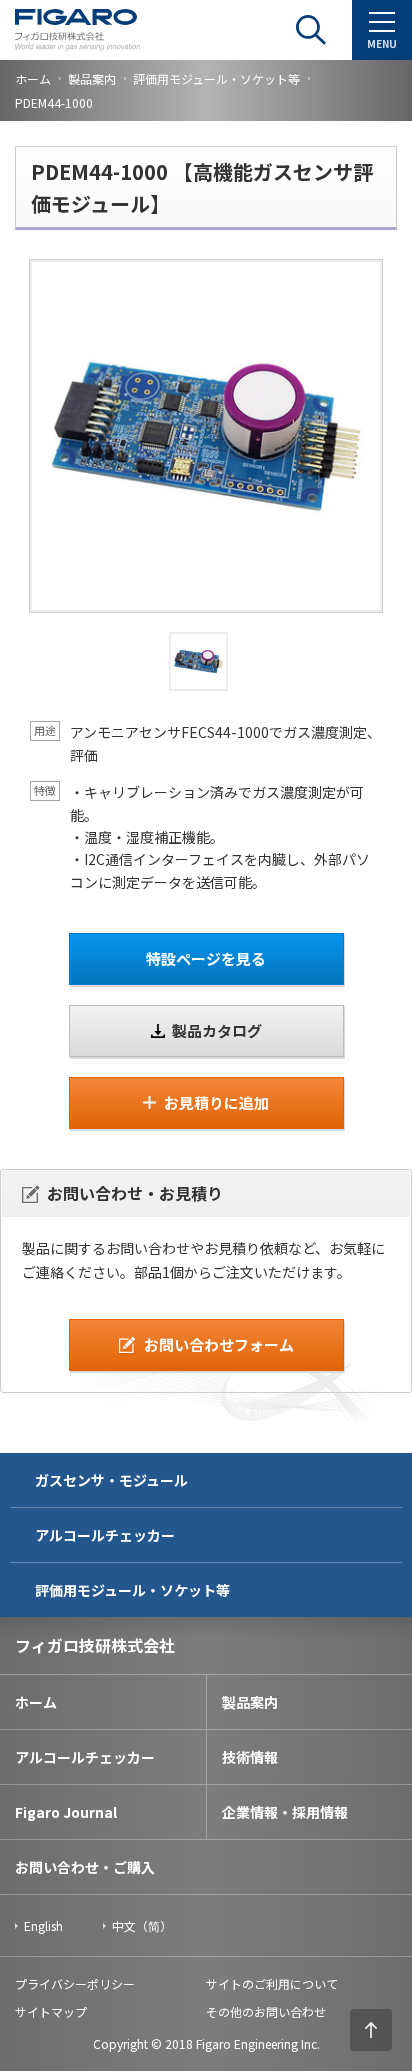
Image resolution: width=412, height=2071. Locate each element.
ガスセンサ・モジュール (111, 1480)
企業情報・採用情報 (285, 1812)
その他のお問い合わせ (266, 2011)
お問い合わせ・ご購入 (85, 1867)
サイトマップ (51, 2011)
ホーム (33, 78)
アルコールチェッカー (105, 1535)
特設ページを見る (206, 958)
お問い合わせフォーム (219, 1344)
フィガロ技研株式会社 (95, 1645)
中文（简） (142, 1925)
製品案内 (92, 78)
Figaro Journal (66, 1812)
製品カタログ (217, 1030)
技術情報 (250, 1757)
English (43, 1925)
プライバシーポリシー (75, 1983)
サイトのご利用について (272, 1983)
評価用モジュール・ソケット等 (216, 78)
